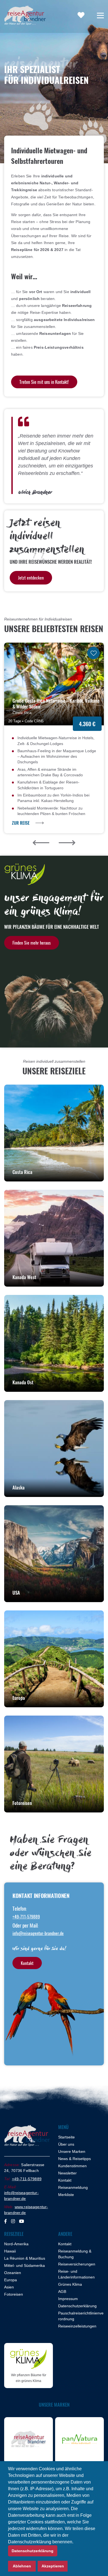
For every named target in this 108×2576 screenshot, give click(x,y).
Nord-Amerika (16, 2244)
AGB (62, 2291)
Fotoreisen (14, 2294)
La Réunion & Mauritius (25, 2258)
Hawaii (10, 2251)
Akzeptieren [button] (53, 2566)
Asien (9, 2287)
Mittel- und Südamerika (25, 2265)
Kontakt (27, 1963)
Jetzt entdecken (31, 578)
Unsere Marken (72, 2151)
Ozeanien (13, 2273)
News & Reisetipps (74, 2159)
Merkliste (66, 2195)
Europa (11, 2280)
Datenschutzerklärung (77, 2306)
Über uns (66, 2144)
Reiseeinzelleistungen (77, 2326)
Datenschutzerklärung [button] (33, 2551)
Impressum (68, 2299)
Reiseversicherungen (77, 2264)
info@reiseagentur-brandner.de (38, 1933)
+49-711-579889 (26, 1917)
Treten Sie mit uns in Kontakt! (44, 382)
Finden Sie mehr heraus (32, 943)
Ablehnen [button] (22, 2566)
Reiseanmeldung (73, 2187)
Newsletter (67, 2173)
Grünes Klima (70, 2284)
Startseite (66, 2137)
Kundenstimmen (72, 2166)
